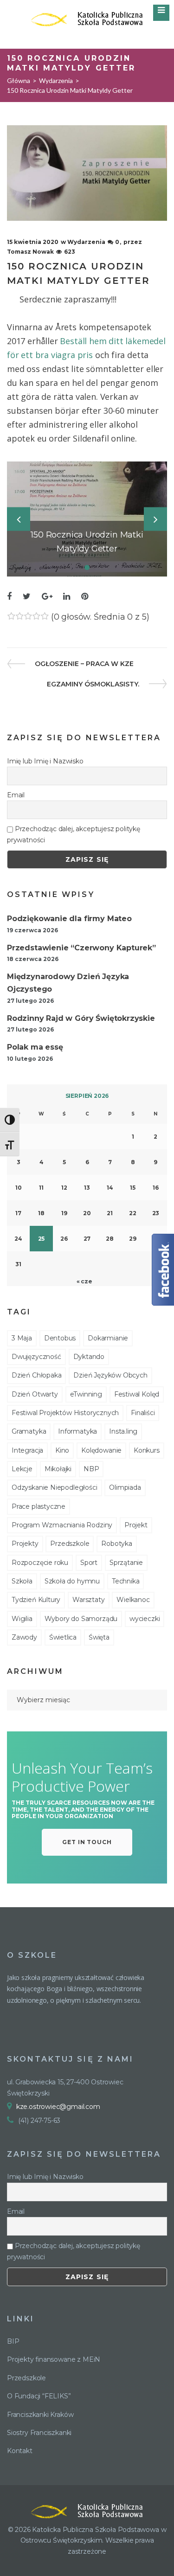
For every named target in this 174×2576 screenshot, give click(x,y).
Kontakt (20, 2451)
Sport (89, 1563)
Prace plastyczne (39, 1506)
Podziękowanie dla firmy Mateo (69, 919)
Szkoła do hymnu (72, 1581)
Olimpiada (125, 1487)
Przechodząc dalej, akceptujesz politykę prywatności (74, 834)
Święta (99, 1637)
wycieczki (145, 1619)
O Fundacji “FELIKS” (39, 2396)
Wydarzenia (56, 80)
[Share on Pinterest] (85, 597)
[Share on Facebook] (9, 597)
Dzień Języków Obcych (110, 1375)
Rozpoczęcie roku (40, 1563)
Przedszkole (70, 1544)
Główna (19, 80)
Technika (126, 1581)
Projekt (136, 1525)
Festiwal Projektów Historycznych (65, 1413)
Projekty (25, 1544)
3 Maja (22, 1338)
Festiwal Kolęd (137, 1394)
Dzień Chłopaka (36, 1375)
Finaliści (143, 1413)
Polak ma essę (35, 1047)
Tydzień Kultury (36, 1600)
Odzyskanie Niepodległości (55, 1487)
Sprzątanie (126, 1563)
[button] (87, 1842)
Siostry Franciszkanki (39, 2433)
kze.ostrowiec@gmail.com (58, 2107)
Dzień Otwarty (35, 1394)
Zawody (24, 1637)
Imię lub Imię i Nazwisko (45, 761)
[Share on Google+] (47, 597)
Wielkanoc (133, 1600)
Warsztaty (88, 1600)
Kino (62, 1450)
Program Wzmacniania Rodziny (62, 1525)
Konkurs (147, 1450)
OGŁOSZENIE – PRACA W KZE (84, 664)
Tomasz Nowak (30, 252)
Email (16, 795)
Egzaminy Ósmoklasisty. (93, 684)
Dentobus (60, 1338)
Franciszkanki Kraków (40, 2415)
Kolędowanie (101, 1450)
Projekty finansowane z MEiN (54, 2359)
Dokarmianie (108, 1338)
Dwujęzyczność (36, 1357)
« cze (84, 1281)
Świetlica (63, 1637)
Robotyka (117, 1544)
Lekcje (22, 1469)
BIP (13, 2341)
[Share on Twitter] (27, 597)
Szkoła (22, 1581)
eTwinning (86, 1394)
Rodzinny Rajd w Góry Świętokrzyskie (81, 1018)
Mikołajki (58, 1469)
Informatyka (77, 1431)
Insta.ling (123, 1431)
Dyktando (89, 1357)
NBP (91, 1469)
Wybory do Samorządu (81, 1619)
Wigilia (22, 1619)
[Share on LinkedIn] (67, 597)
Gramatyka (29, 1431)
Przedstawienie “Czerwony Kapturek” (81, 948)
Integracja (27, 1450)
